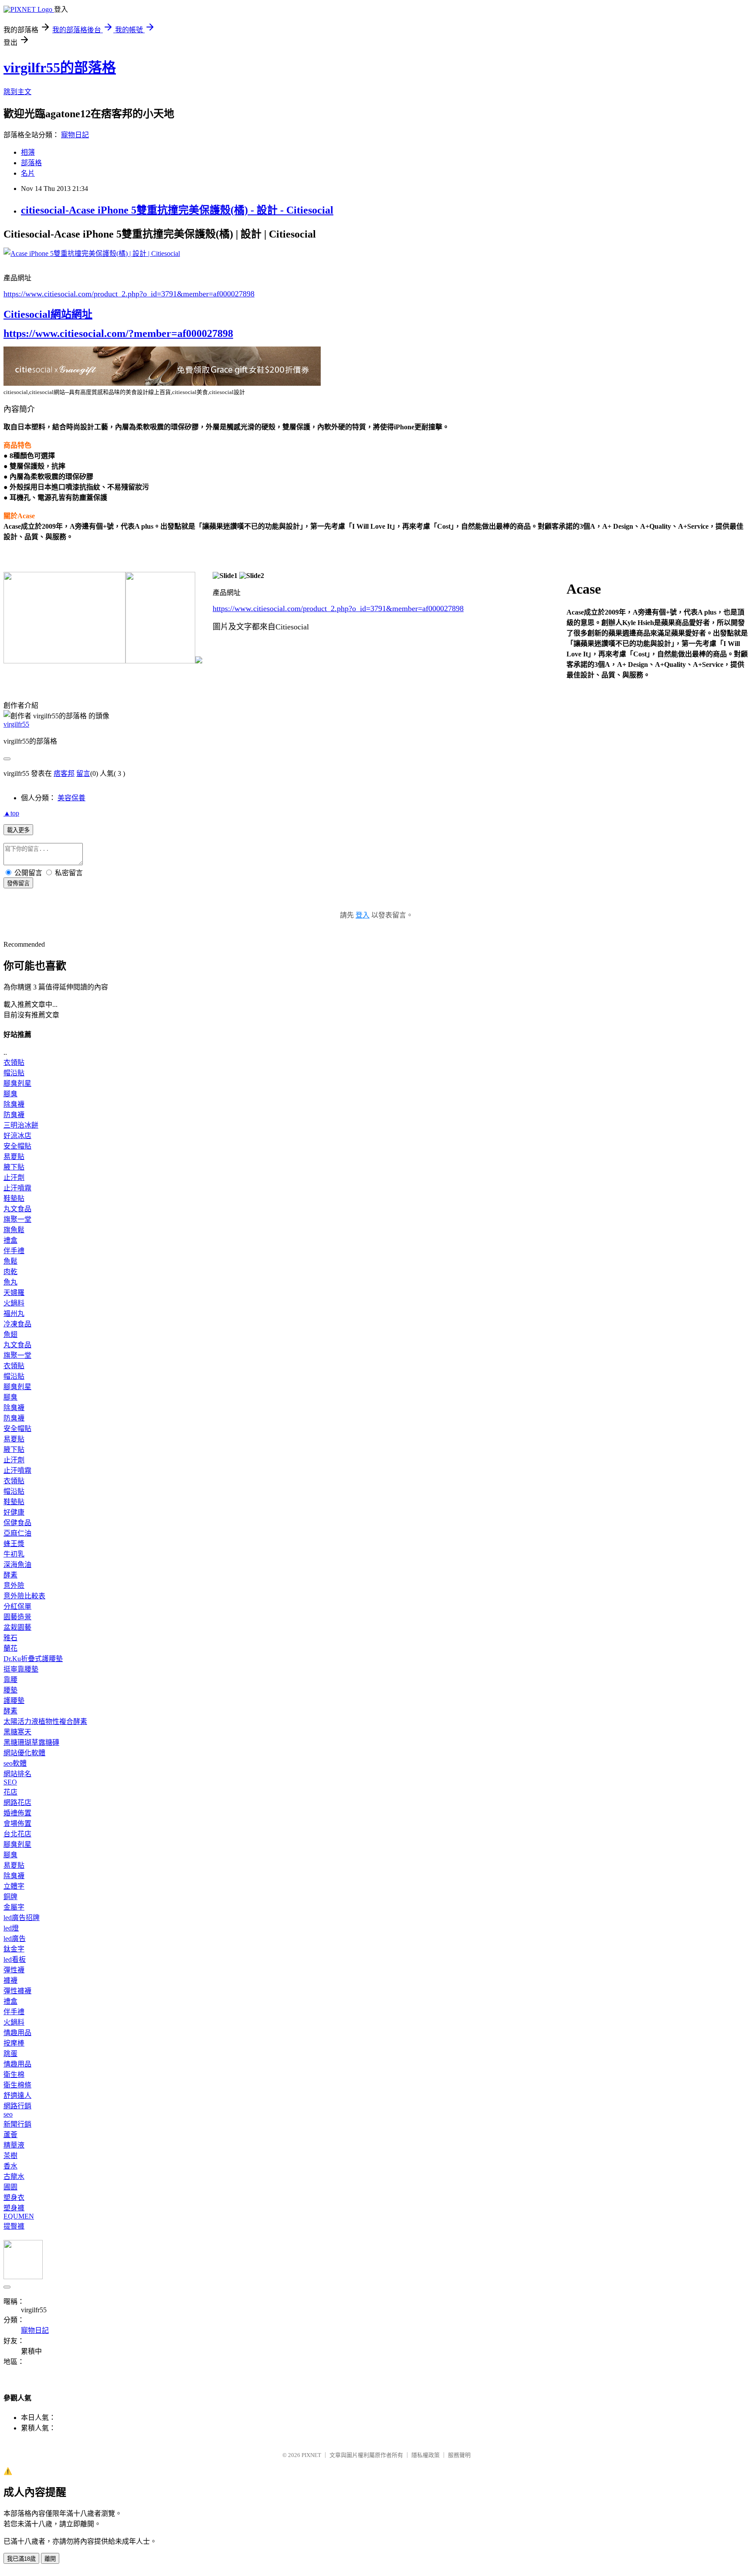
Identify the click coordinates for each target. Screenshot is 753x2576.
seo (8, 2114)
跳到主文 (17, 92)
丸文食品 (17, 1209)
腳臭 (10, 1094)
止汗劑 (14, 1178)
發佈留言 (18, 883)
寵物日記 (75, 135)
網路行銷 (17, 2106)
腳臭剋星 (17, 1083)
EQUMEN (19, 2216)
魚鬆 (10, 1261)
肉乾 (10, 1272)
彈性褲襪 (17, 1991)
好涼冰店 (17, 1136)
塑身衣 (14, 2197)
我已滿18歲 (21, 2559)
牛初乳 (14, 1554)
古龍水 (14, 2177)
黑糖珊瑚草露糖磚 (31, 1742)
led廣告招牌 (22, 1918)
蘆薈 (10, 2135)
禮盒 (10, 1240)
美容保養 (71, 798)
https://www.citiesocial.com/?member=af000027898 (118, 333)
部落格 (31, 163)
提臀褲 (14, 2226)
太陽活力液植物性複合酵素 (45, 1721)
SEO (10, 1782)
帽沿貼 (14, 1073)
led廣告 (15, 1939)
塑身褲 (14, 2208)
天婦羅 (14, 1293)
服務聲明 (459, 2455)
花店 (10, 1792)
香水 (10, 2166)
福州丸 (14, 1313)
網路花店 (17, 1803)
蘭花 (10, 1648)
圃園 (10, 2187)
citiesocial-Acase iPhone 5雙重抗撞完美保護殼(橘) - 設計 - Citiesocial (177, 210)
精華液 (14, 2145)
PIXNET (311, 2455)
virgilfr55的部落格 (60, 68)
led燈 (11, 1928)
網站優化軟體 (24, 1753)
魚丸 (10, 1282)
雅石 (10, 1638)
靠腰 (10, 1680)
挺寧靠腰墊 (21, 1669)
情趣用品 (17, 2033)
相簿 (28, 152)
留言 (83, 773)
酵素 (10, 1575)
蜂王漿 (14, 1544)
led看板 (15, 1959)
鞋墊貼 (14, 1198)
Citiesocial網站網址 (48, 314)
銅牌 (10, 1897)
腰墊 (10, 1690)
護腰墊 (14, 1701)
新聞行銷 (17, 2124)
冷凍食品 (17, 1324)
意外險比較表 (24, 1596)
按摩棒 (14, 2043)
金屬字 (14, 1907)
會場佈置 (17, 1823)
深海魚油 (17, 1565)
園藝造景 (17, 1617)
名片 (28, 173)
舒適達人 (17, 2095)
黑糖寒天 (17, 1732)
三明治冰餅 (21, 1125)
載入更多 (18, 830)
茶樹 (10, 2156)
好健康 (14, 1512)
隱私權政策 (426, 2455)
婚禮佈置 (17, 1813)
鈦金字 (14, 1949)
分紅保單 (17, 1606)
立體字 (14, 1886)
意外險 (14, 1585)
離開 (50, 2559)
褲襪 (10, 1980)
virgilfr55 (16, 724)
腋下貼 (14, 1167)
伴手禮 (14, 1251)
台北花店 (17, 1834)
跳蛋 (10, 2054)
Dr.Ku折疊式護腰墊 (33, 1659)
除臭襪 (14, 1104)
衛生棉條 (17, 2085)
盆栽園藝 (17, 1627)
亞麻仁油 (17, 1533)
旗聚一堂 (17, 1219)
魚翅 (10, 1334)
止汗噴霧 (17, 1188)
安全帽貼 (17, 1146)
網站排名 (17, 1774)
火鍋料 (14, 1303)
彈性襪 (14, 1970)
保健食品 (17, 1523)
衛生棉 (14, 2075)
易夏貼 (14, 1157)
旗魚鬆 (14, 1230)
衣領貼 (14, 1062)
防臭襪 (14, 1115)
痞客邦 (64, 773)
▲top (11, 813)
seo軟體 (15, 1763)
